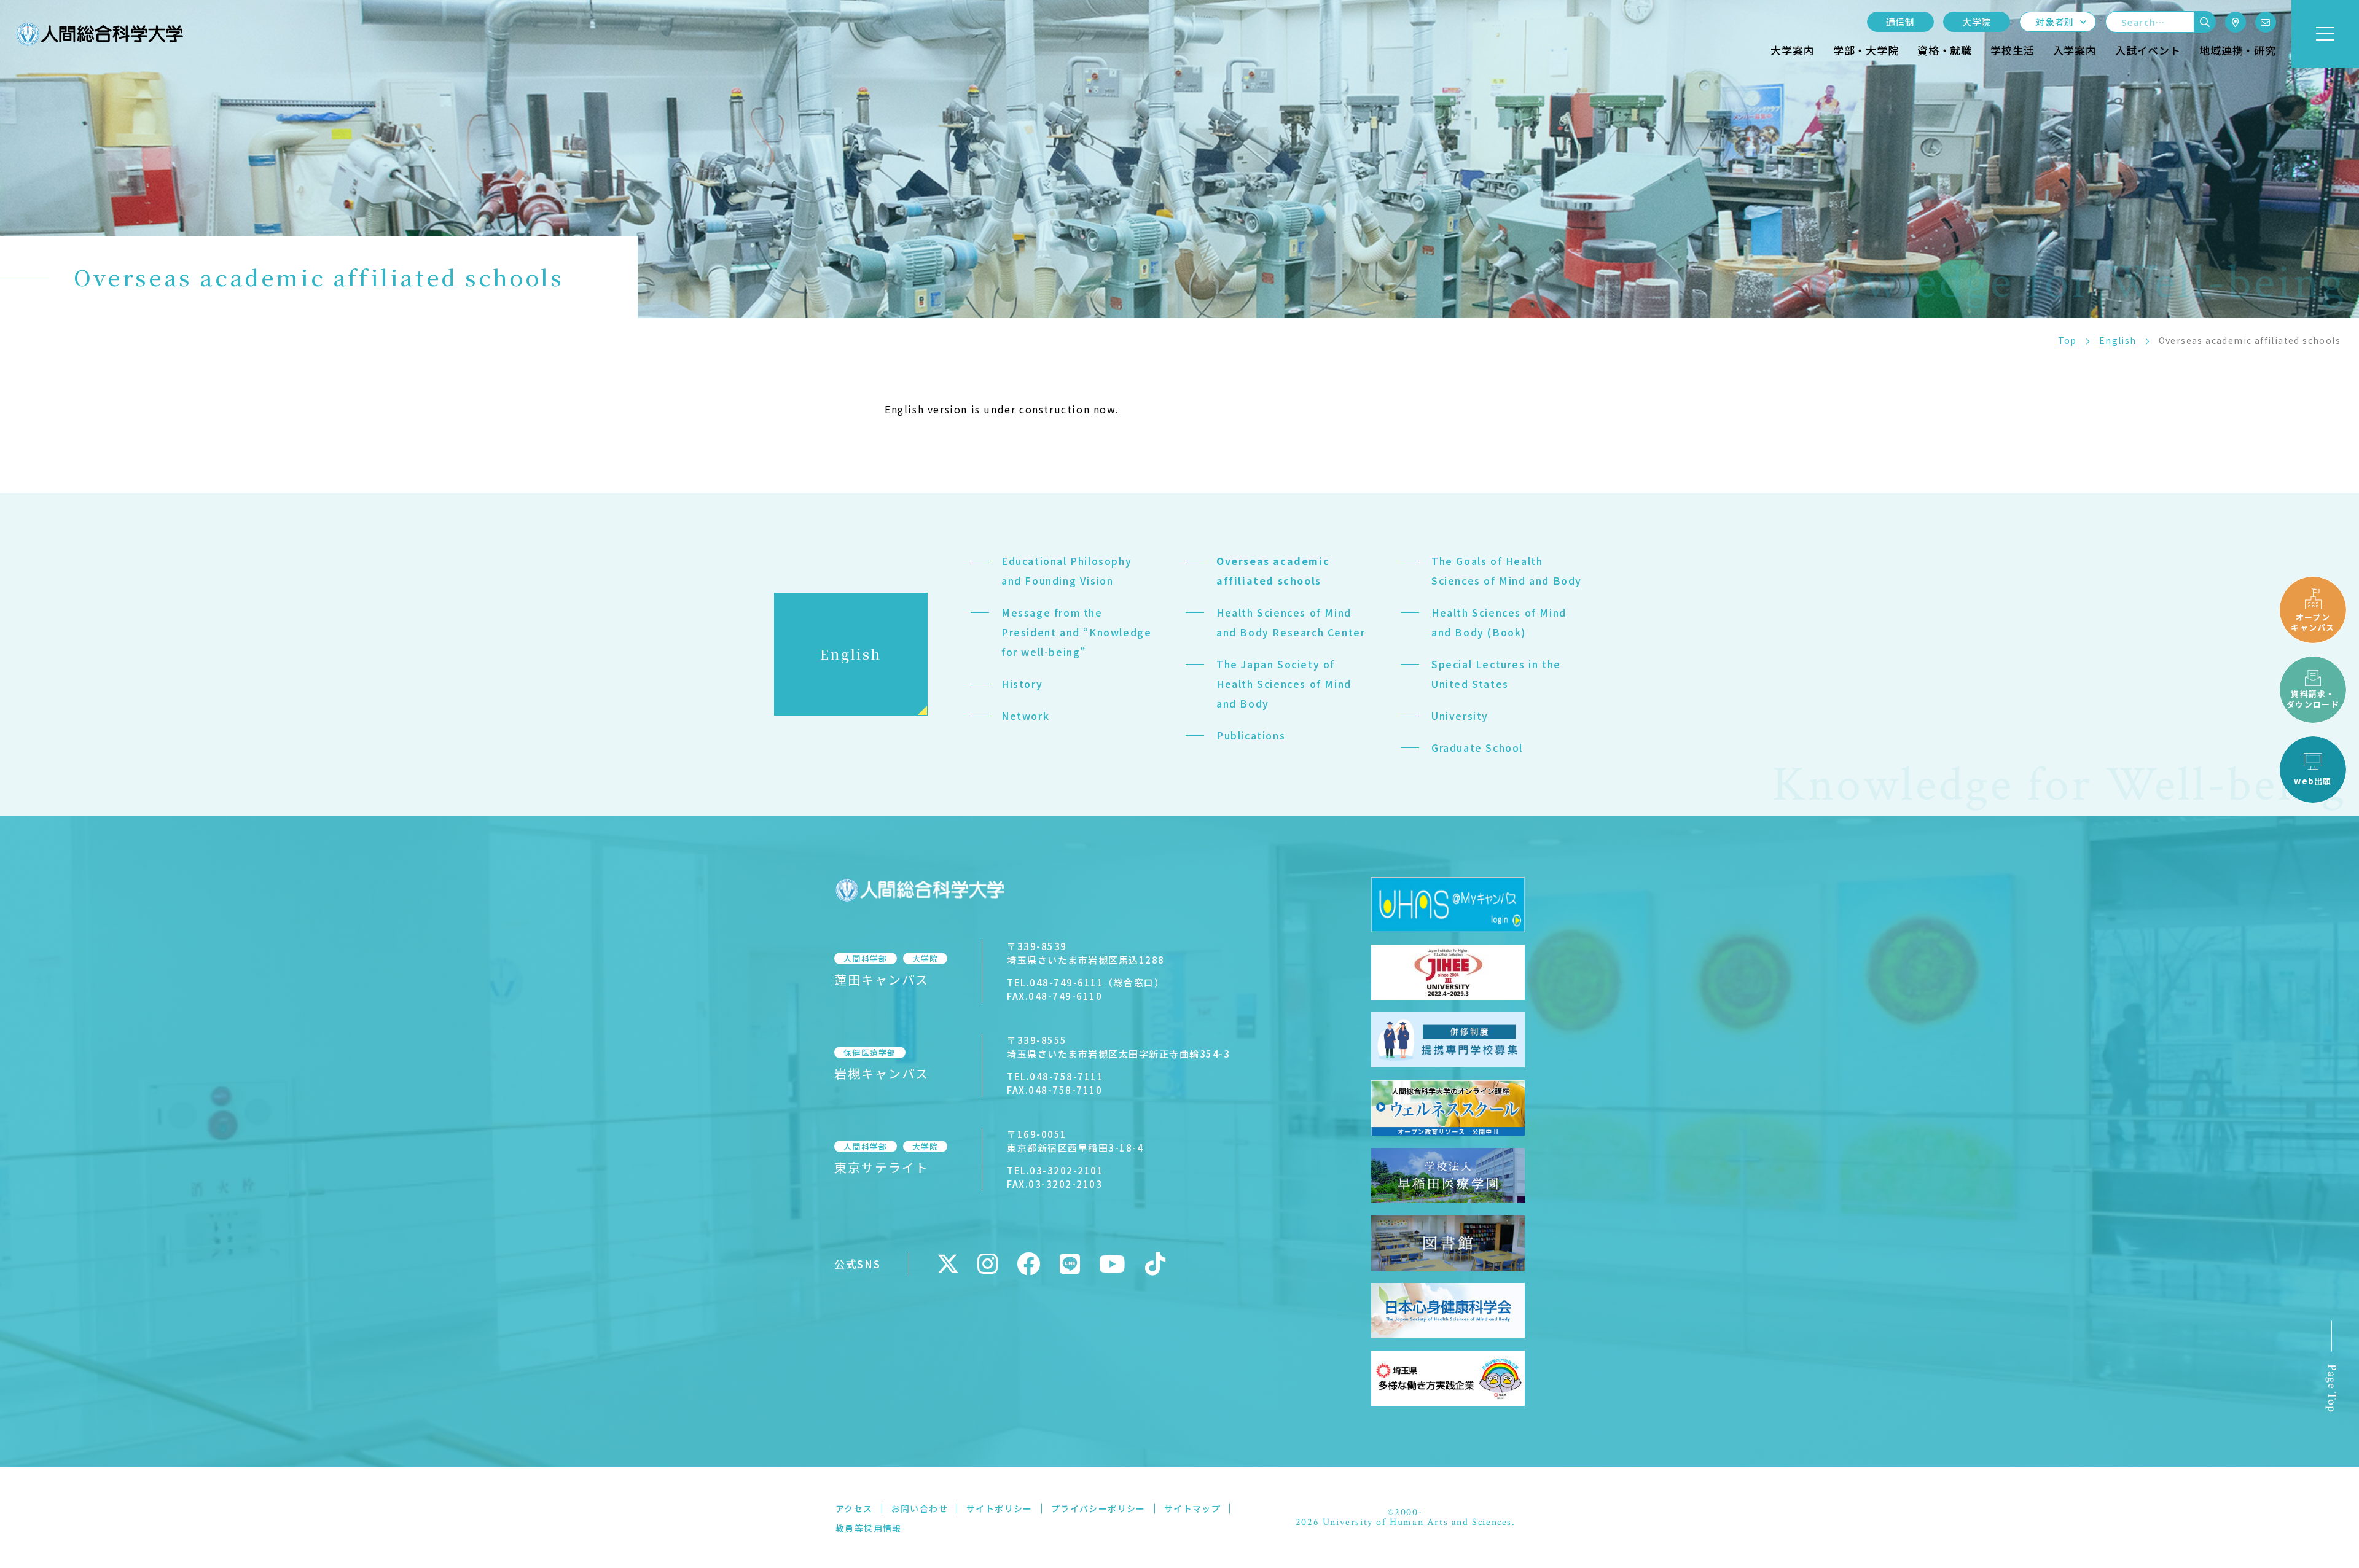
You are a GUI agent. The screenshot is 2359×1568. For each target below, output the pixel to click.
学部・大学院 (1866, 50)
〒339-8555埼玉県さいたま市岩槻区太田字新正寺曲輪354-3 (1118, 1047)
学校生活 (2012, 50)
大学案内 (1792, 50)
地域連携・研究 (2238, 50)
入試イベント (2148, 50)
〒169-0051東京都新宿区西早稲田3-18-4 (1075, 1141)
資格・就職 (1945, 50)
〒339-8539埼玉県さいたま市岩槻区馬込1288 (1086, 953)
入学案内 (2075, 50)
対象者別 (2055, 22)
